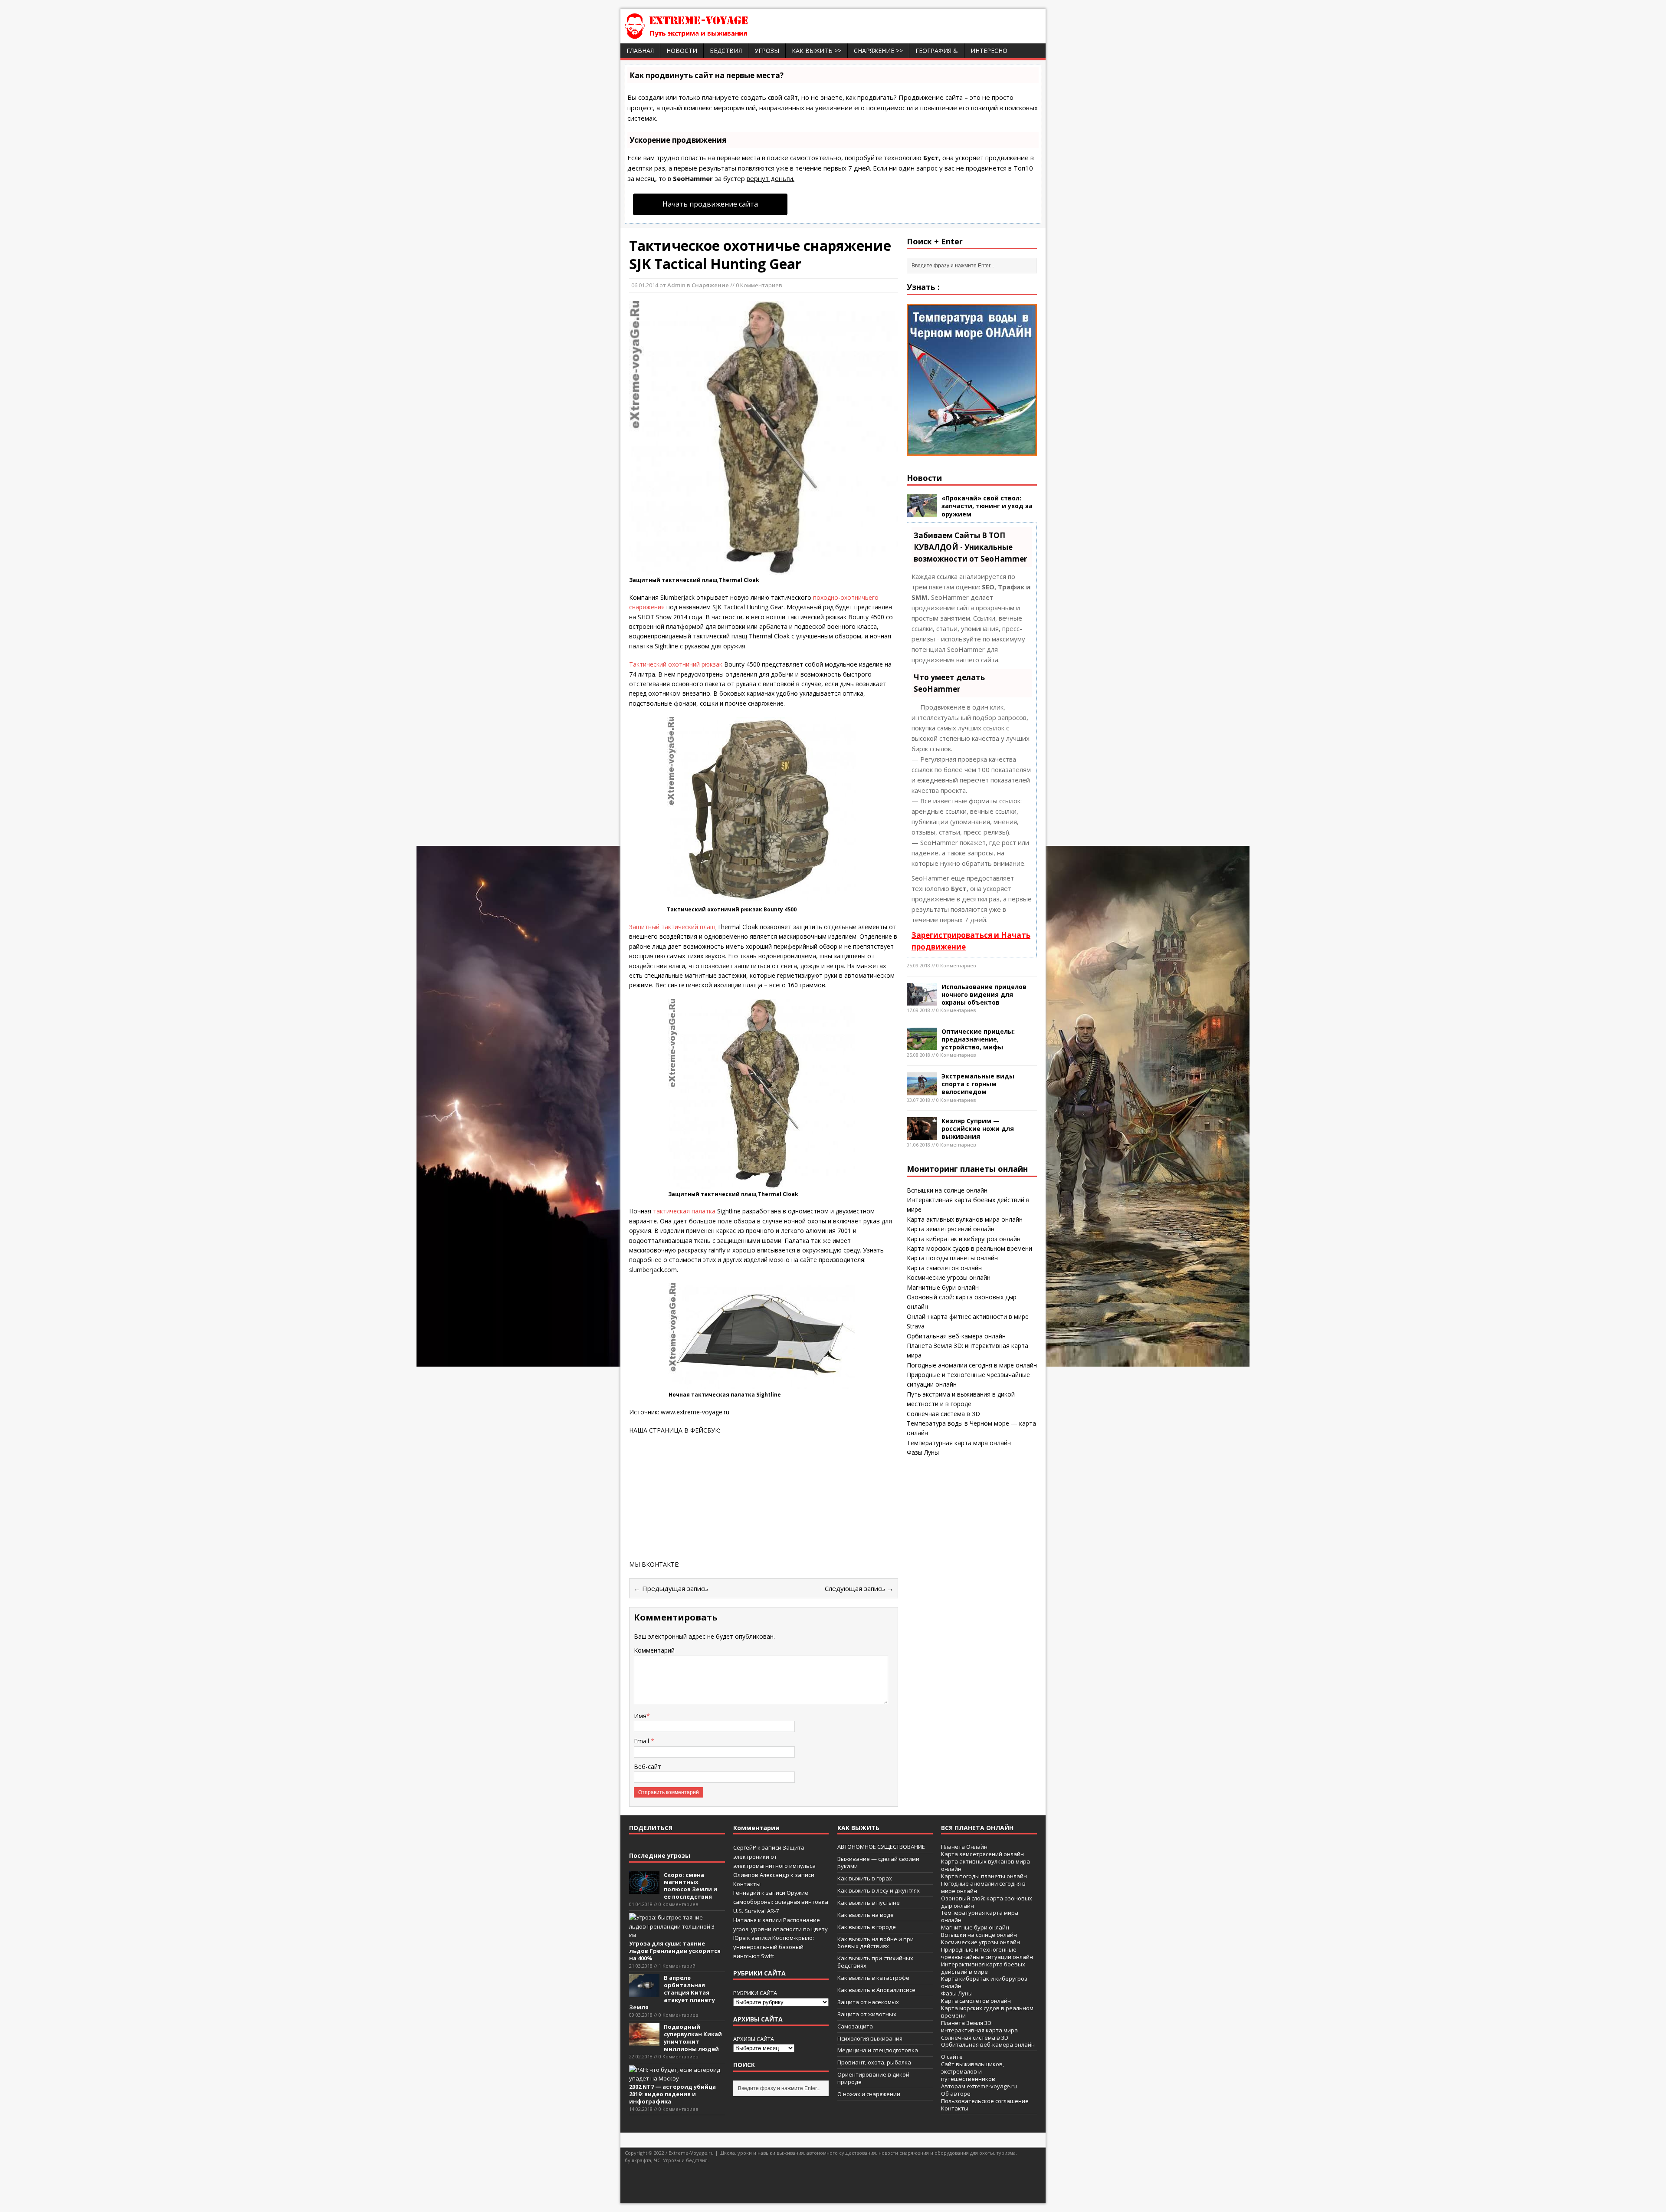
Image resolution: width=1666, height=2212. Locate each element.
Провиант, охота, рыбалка (874, 2062)
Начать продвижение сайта (710, 204)
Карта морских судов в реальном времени (969, 1248)
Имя (640, 1716)
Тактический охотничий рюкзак (676, 664)
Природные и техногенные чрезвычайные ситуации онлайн (987, 1953)
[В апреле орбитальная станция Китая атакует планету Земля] (644, 1992)
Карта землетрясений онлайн (951, 1229)
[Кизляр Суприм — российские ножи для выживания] (922, 1135)
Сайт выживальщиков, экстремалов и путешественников (972, 2071)
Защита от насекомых (868, 2002)
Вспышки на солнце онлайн (947, 1190)
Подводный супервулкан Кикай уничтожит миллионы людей (693, 2038)
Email (642, 1741)
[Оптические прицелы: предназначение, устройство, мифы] (922, 1045)
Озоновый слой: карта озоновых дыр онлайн (987, 1902)
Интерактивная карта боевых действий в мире (983, 1968)
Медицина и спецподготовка (878, 2050)
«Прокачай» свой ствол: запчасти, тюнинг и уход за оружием (987, 506)
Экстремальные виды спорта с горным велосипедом (978, 1084)
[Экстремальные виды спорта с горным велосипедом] (922, 1090)
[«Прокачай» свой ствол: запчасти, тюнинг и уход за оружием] (922, 512)
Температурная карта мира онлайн (959, 1443)
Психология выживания (870, 2038)
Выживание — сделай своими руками (878, 1862)
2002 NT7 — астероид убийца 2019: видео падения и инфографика (672, 2094)
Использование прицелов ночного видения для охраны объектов (984, 994)
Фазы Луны (923, 1452)
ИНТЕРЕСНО (989, 51)
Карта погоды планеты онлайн (952, 1258)
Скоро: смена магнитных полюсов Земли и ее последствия (690, 1886)
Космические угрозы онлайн (949, 1277)
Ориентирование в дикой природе (873, 2078)
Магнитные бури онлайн (943, 1287)
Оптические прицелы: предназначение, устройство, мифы (978, 1039)
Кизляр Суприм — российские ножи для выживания (978, 1129)
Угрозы (767, 51)
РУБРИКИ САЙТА (755, 1993)
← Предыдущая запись (671, 1588)
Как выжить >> (817, 51)
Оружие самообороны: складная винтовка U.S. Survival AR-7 (781, 1902)
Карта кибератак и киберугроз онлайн (964, 1239)
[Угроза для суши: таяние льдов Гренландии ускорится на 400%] (675, 1935)
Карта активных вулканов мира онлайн (965, 1219)
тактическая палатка (684, 1211)
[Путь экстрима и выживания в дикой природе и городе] (712, 34)
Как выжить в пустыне (869, 1903)
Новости (682, 51)
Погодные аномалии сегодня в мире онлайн (972, 1365)
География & (937, 51)
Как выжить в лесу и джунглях (879, 1890)
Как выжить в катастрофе (873, 1978)
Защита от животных (867, 2014)
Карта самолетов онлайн (944, 1268)
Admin (676, 285)
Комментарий (654, 1650)
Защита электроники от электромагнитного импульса (774, 1857)
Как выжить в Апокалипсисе (876, 1990)
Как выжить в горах (865, 1878)
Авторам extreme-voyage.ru (979, 2086)
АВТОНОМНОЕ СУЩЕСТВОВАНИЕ (881, 1847)
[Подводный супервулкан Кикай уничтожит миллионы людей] (644, 2041)
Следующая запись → (859, 1588)
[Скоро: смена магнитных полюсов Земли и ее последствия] (644, 1889)
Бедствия (726, 51)
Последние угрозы (660, 1855)
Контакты (747, 1884)
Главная (640, 51)
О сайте (952, 2057)
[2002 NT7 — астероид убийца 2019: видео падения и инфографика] (675, 2078)
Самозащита (855, 2026)
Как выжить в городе (867, 1927)
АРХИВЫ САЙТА (754, 2039)
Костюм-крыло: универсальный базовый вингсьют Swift (774, 1947)
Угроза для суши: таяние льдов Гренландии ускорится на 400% (675, 1951)
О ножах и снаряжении (869, 2094)
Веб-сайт (648, 1767)
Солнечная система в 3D (943, 1414)
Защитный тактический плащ (672, 927)
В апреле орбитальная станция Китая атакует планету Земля (672, 1992)
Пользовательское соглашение (985, 2101)
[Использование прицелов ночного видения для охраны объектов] (922, 1001)
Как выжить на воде (866, 1915)
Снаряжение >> (878, 51)
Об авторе (956, 2094)
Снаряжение (710, 285)
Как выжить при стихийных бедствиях (875, 1962)
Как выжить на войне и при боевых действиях (876, 1943)
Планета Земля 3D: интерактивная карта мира (979, 2026)
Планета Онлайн (964, 1847)
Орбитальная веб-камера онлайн (956, 1336)
